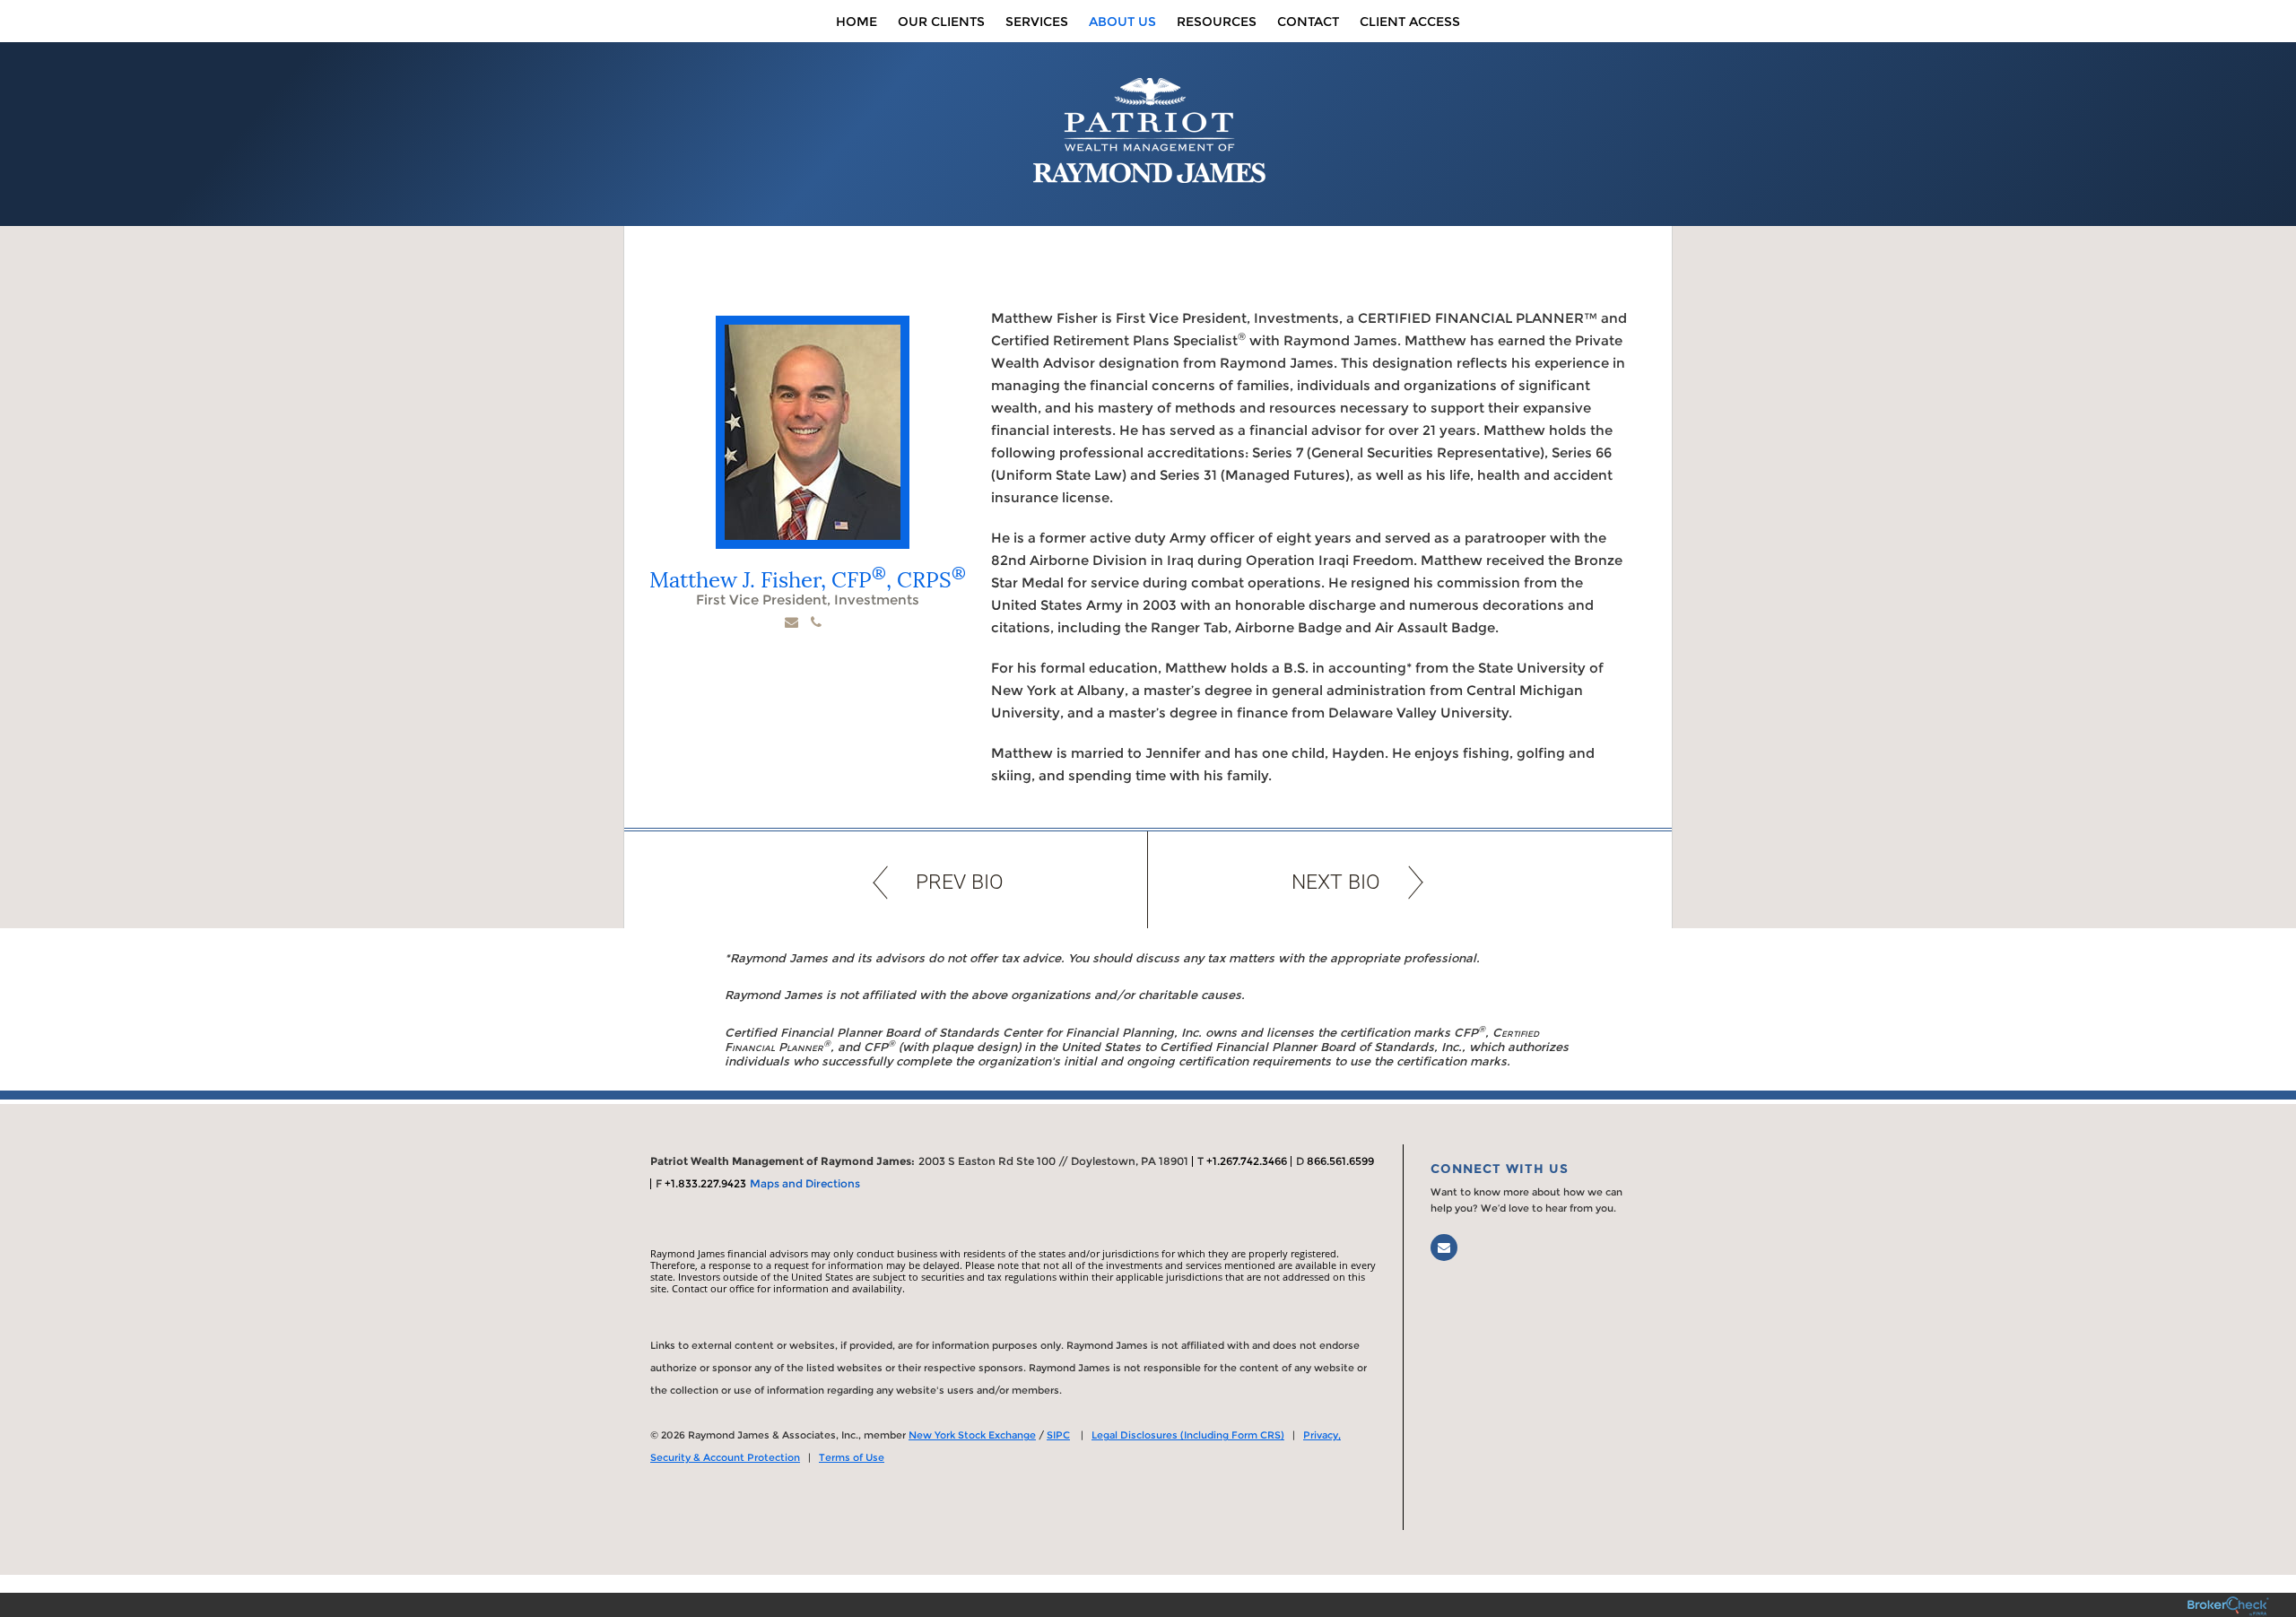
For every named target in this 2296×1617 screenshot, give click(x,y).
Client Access (1410, 22)
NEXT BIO (1336, 882)
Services (1037, 22)
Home (857, 22)
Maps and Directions (805, 1183)
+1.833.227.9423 (705, 1183)
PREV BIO (960, 882)
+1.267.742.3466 (1247, 1161)
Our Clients (941, 22)
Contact (1308, 22)
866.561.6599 (1340, 1161)
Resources (1217, 22)
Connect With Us (1500, 1169)
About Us (1122, 22)
